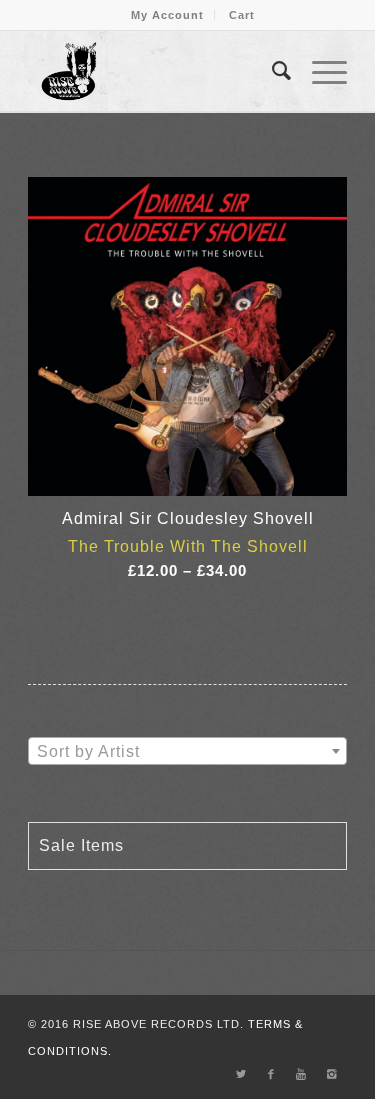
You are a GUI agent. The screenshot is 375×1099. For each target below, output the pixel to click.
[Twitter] (242, 1074)
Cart (242, 15)
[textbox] (187, 752)
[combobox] (187, 751)
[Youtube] (302, 1074)
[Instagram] (332, 1074)
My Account (167, 15)
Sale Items (81, 845)
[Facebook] (272, 1074)
